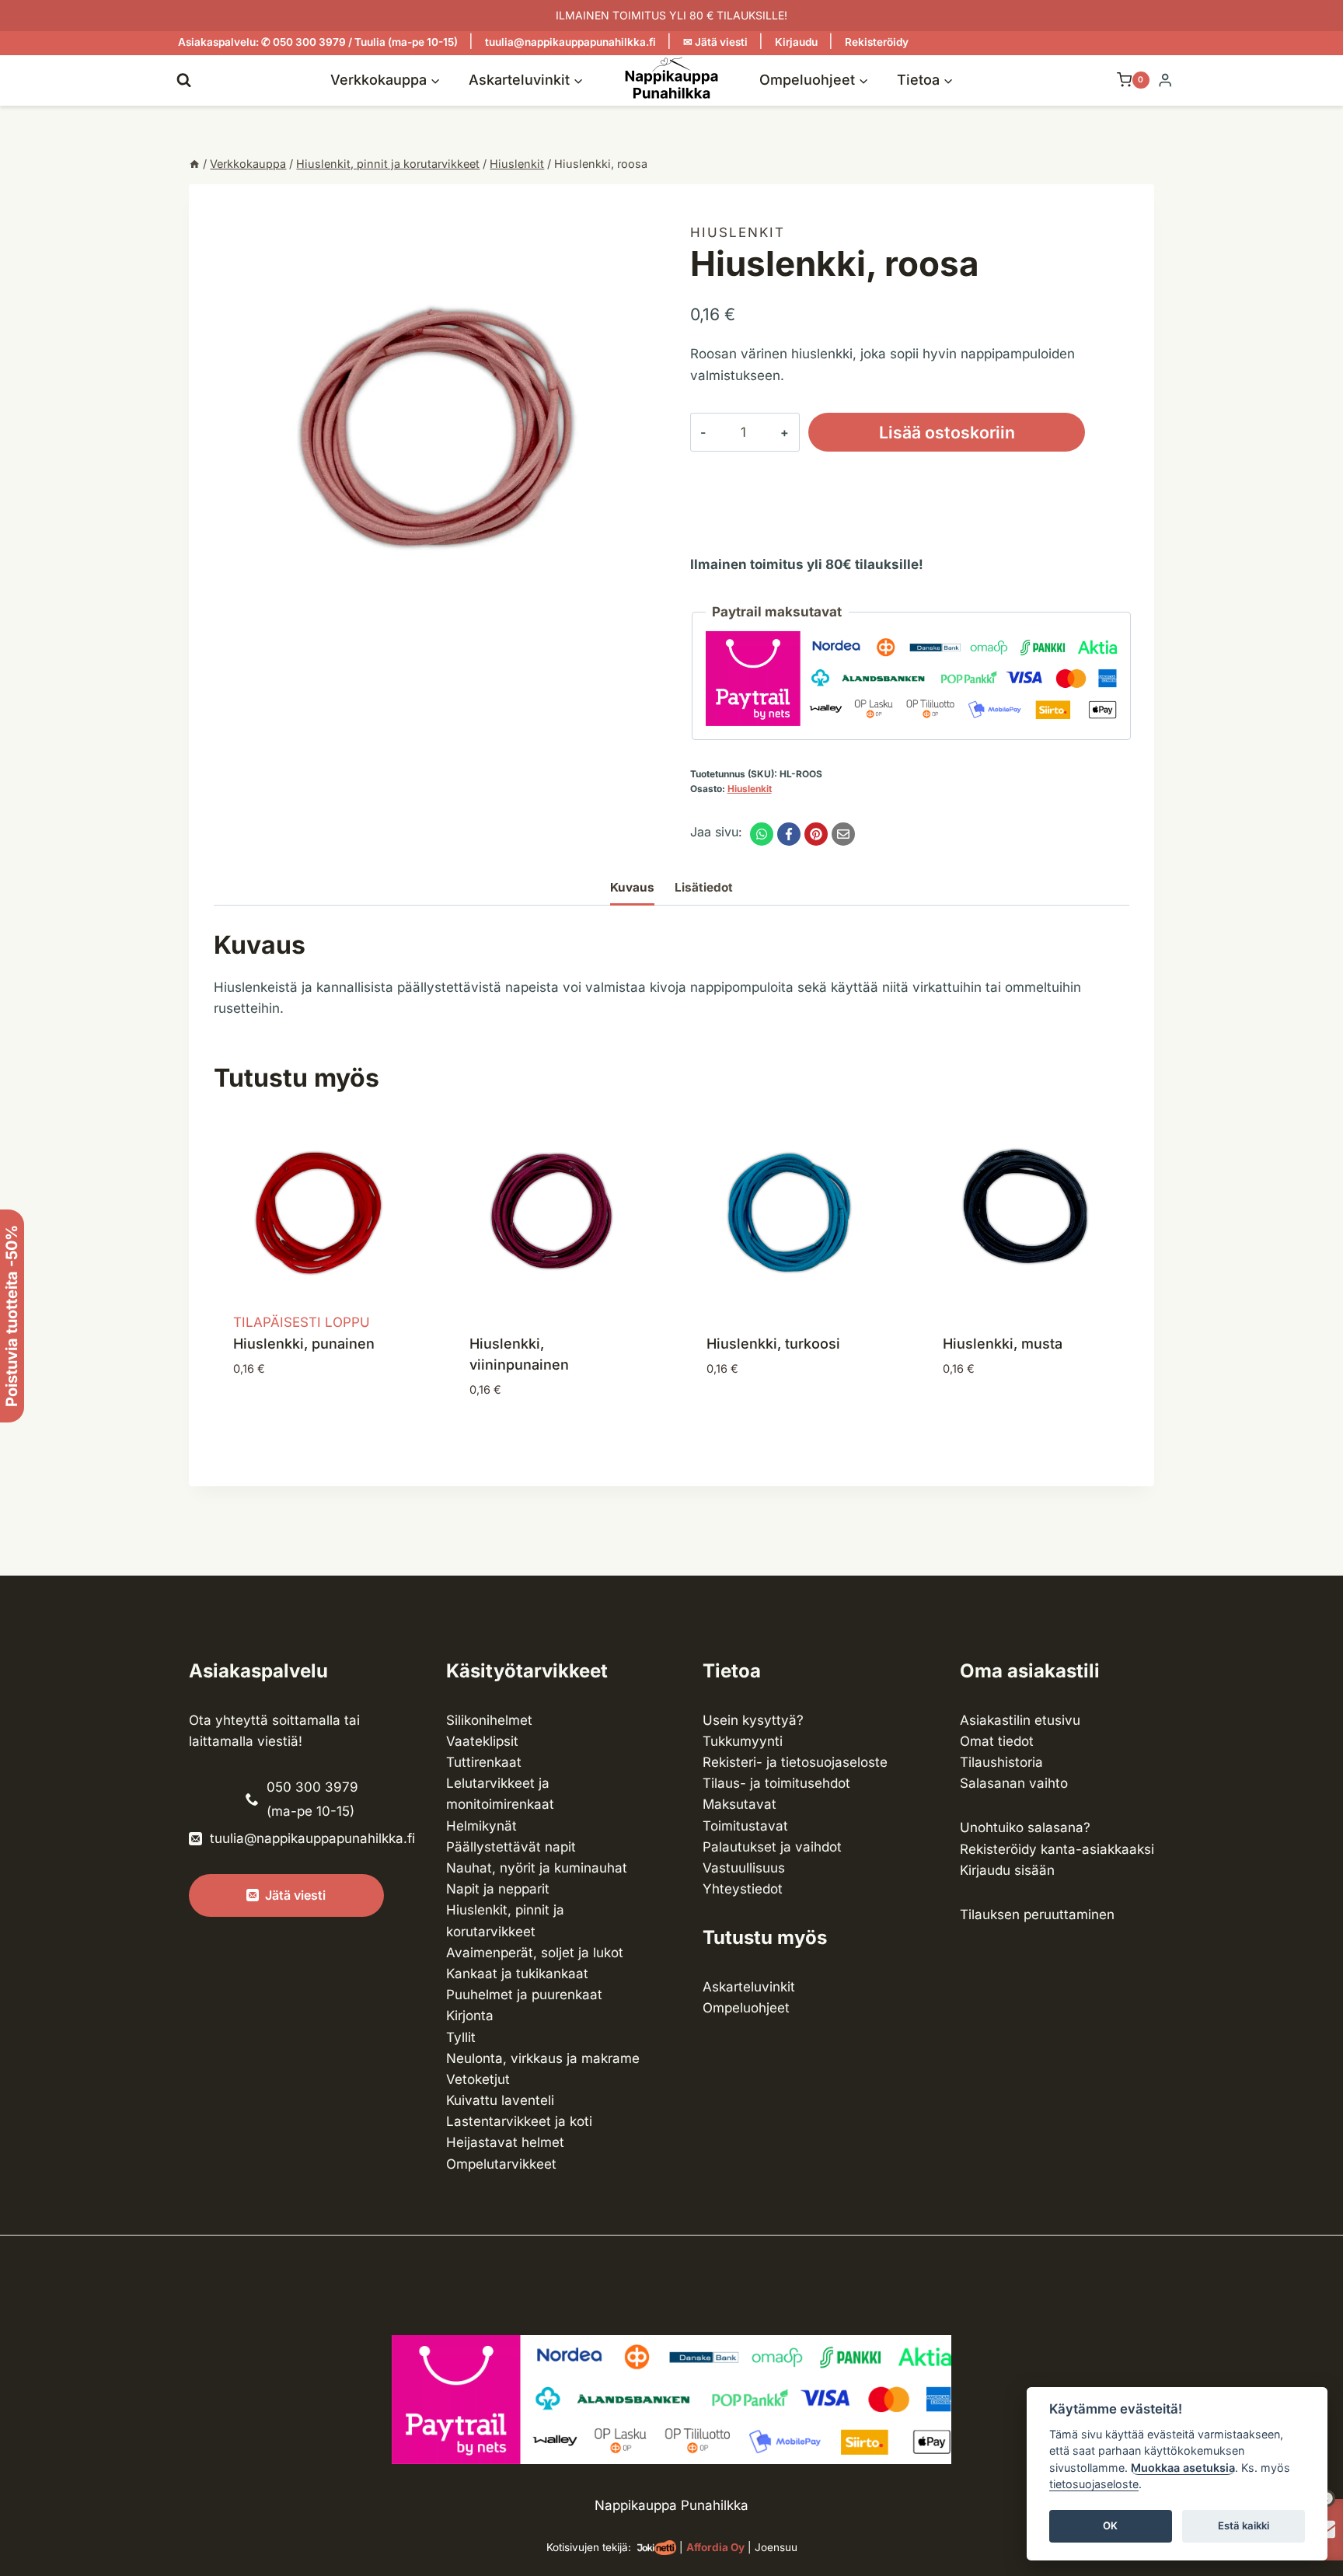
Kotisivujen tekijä (587, 2547)
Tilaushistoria (1001, 1762)
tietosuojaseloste (1094, 2485)
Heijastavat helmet (505, 2142)
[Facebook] (789, 834)
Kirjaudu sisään (1007, 1870)
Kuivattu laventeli (500, 2100)
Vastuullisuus (744, 1868)
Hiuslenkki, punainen (304, 1344)
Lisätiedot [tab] (704, 887)
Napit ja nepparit (498, 1889)
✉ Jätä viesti (715, 42)
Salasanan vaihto (1014, 1783)
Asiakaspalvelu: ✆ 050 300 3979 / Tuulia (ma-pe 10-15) (318, 42)
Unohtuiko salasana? (1025, 1827)
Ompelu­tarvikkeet (501, 2164)
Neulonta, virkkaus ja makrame (543, 2058)
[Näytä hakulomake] (184, 80)
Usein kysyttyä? (753, 1720)
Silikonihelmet (489, 1720)
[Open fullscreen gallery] (637, 633)
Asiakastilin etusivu (1020, 1720)
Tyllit (461, 2037)
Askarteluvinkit (749, 1987)
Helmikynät (481, 1826)
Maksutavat (740, 1804)
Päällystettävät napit (511, 1847)
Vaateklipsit (482, 1741)
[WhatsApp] (762, 834)
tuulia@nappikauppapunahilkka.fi (570, 42)
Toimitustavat (745, 1826)
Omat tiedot (997, 1741)
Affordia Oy (715, 2547)
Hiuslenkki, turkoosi (773, 1344)
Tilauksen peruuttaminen (1037, 1915)
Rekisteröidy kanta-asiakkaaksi (1057, 1849)
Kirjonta (470, 2016)
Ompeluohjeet (746, 2008)
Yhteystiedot (743, 1889)
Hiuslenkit (738, 232)
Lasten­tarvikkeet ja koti (519, 2121)
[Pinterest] (816, 834)
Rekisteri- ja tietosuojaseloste (795, 1762)
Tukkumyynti (743, 1741)
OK (1110, 2526)
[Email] (843, 834)
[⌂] (194, 164)
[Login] (1165, 80)
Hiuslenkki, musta (1003, 1344)
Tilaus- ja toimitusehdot (776, 1783)
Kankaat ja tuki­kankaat (517, 1974)
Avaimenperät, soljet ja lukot (535, 1953)
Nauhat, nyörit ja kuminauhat (537, 1868)
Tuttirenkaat (484, 1762)
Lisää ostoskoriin (947, 432)
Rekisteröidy (877, 42)
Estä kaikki (1244, 2526)
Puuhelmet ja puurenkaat (524, 1995)
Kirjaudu (796, 42)
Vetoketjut (478, 2079)
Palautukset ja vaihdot (772, 1847)
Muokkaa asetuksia (1183, 2468)
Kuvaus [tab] (632, 887)
